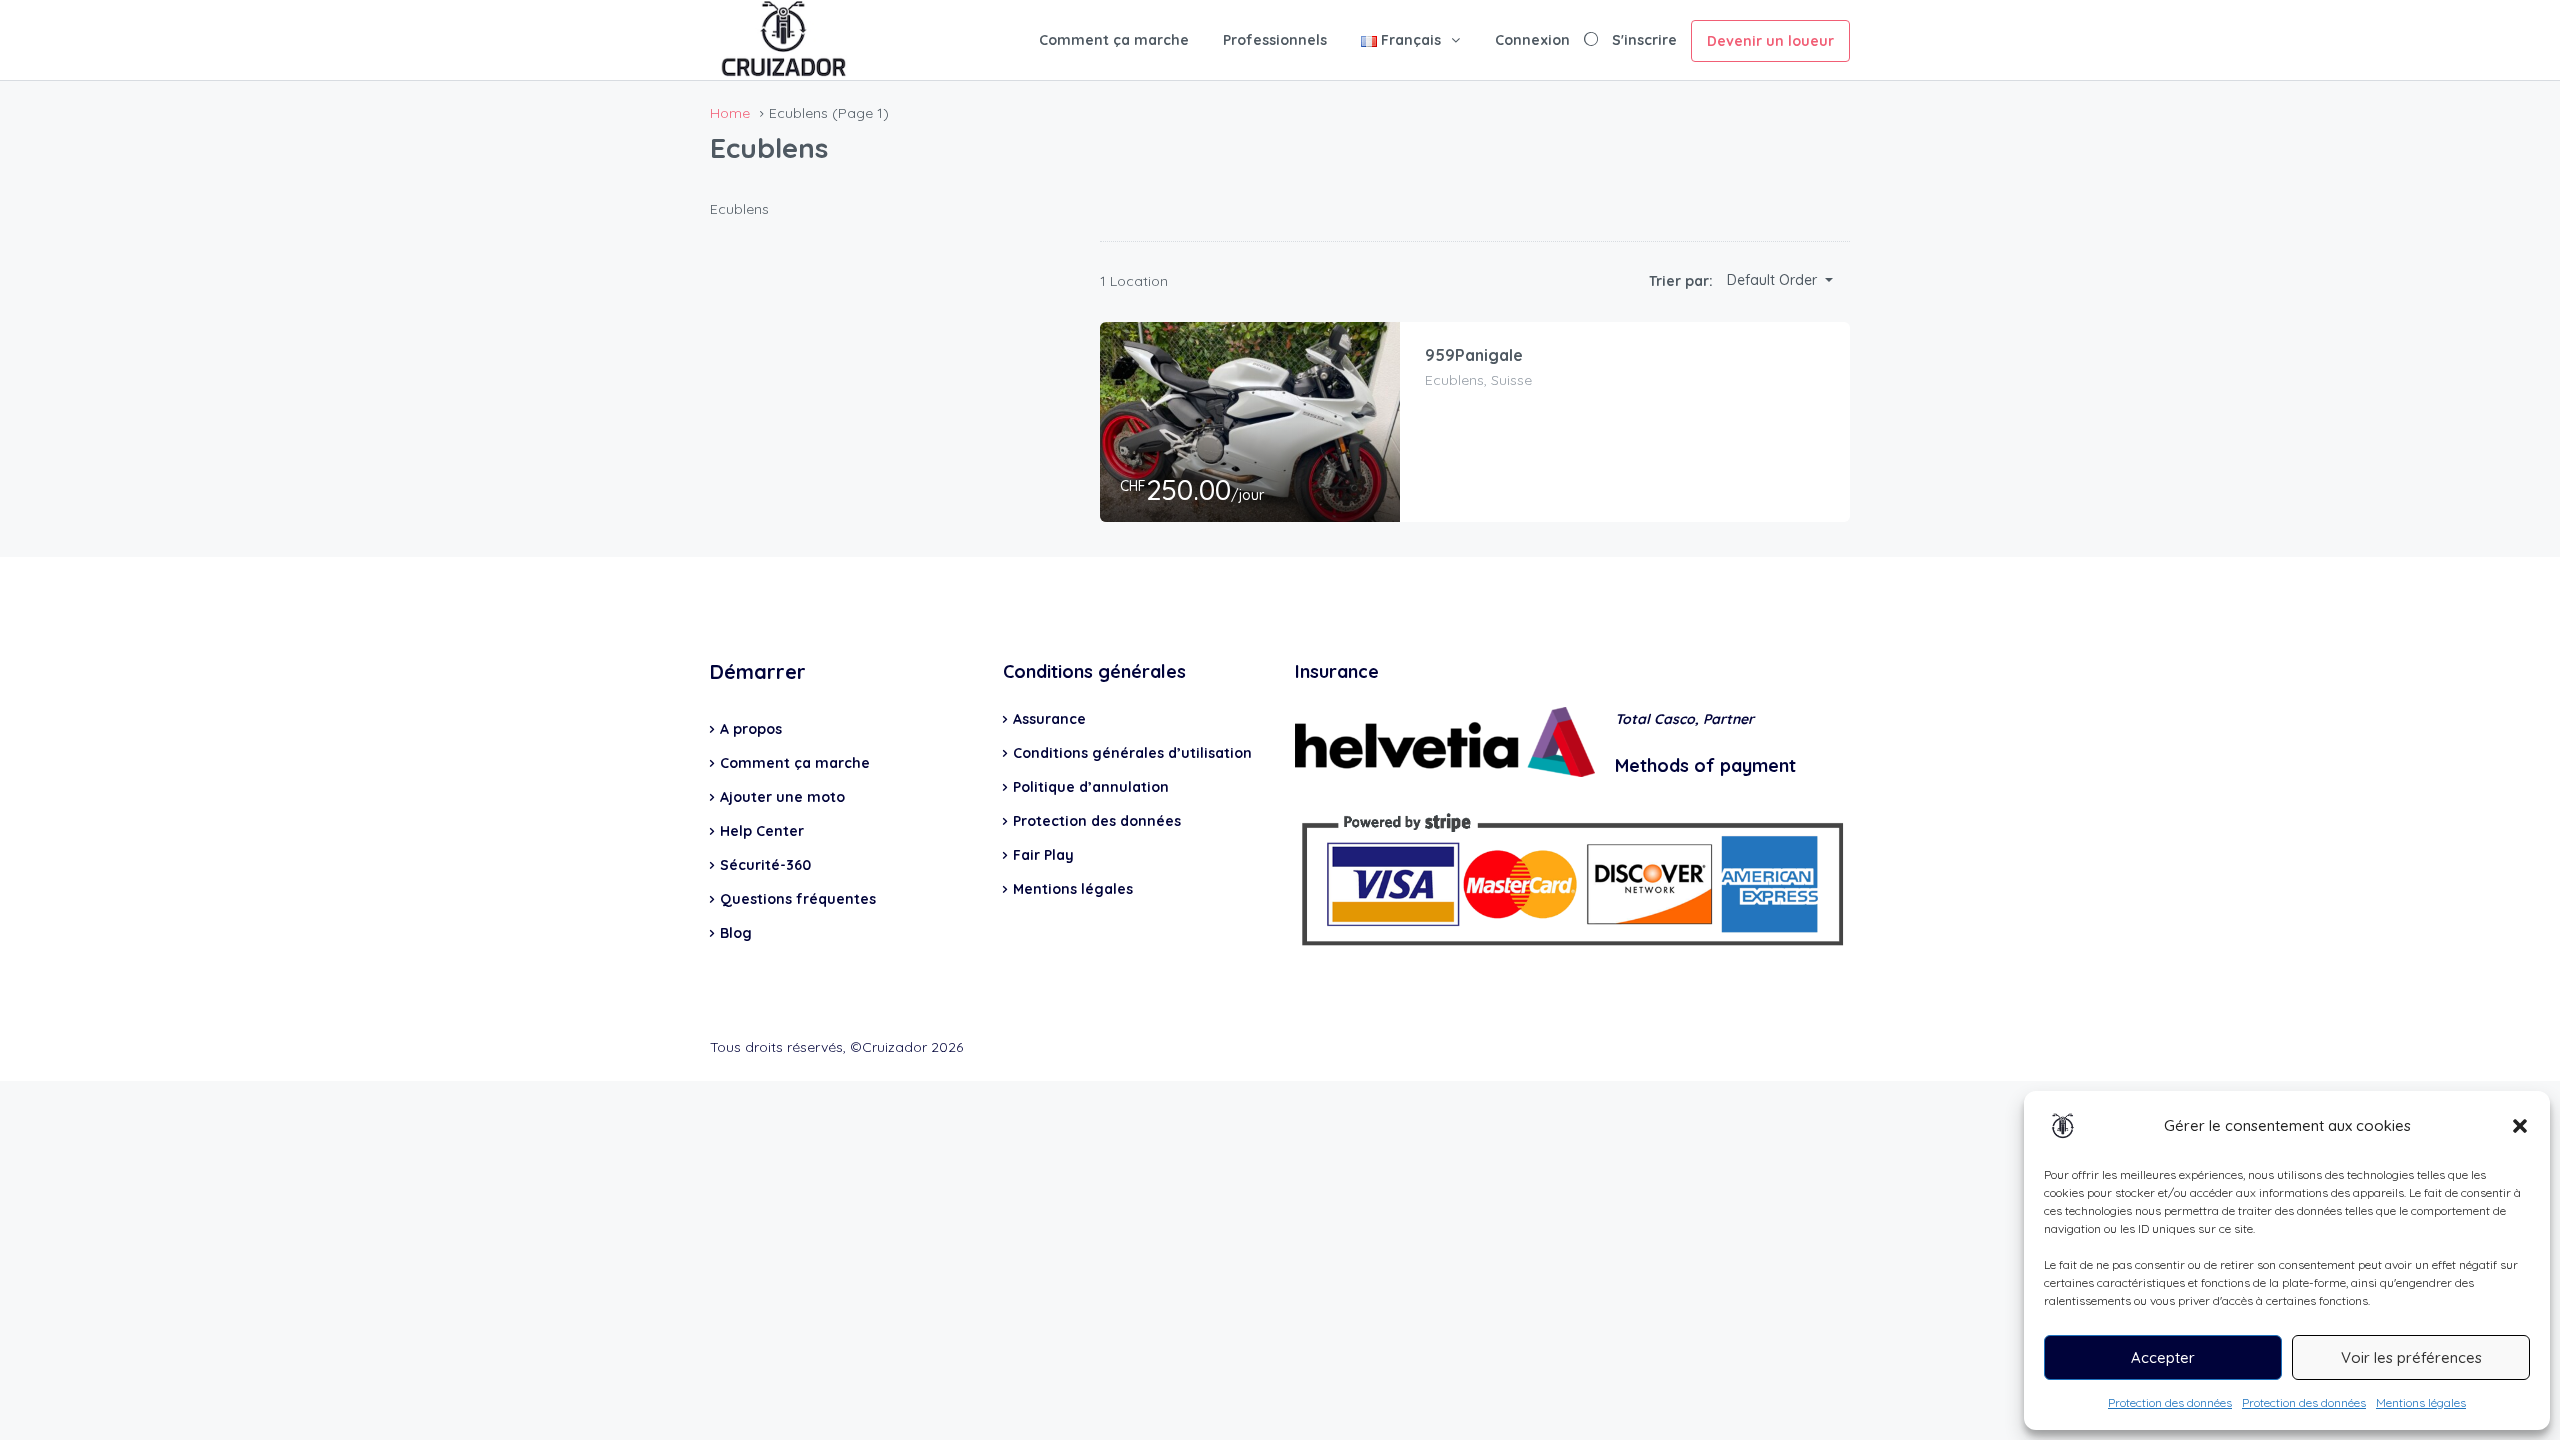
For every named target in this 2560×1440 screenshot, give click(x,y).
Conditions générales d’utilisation (1132, 753)
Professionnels (1275, 40)
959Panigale (1474, 355)
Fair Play (1043, 855)
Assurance (1049, 719)
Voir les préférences (2411, 1357)
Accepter (2163, 1357)
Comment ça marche (1114, 40)
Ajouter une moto (782, 797)
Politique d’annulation (1091, 787)
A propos (751, 729)
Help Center (762, 831)
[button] (2520, 1126)
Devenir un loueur (1770, 41)
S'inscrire (1644, 40)
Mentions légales (2421, 1402)
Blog (736, 933)
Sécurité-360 (765, 865)
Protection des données (2170, 1402)
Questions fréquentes (798, 899)
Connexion (1532, 40)
